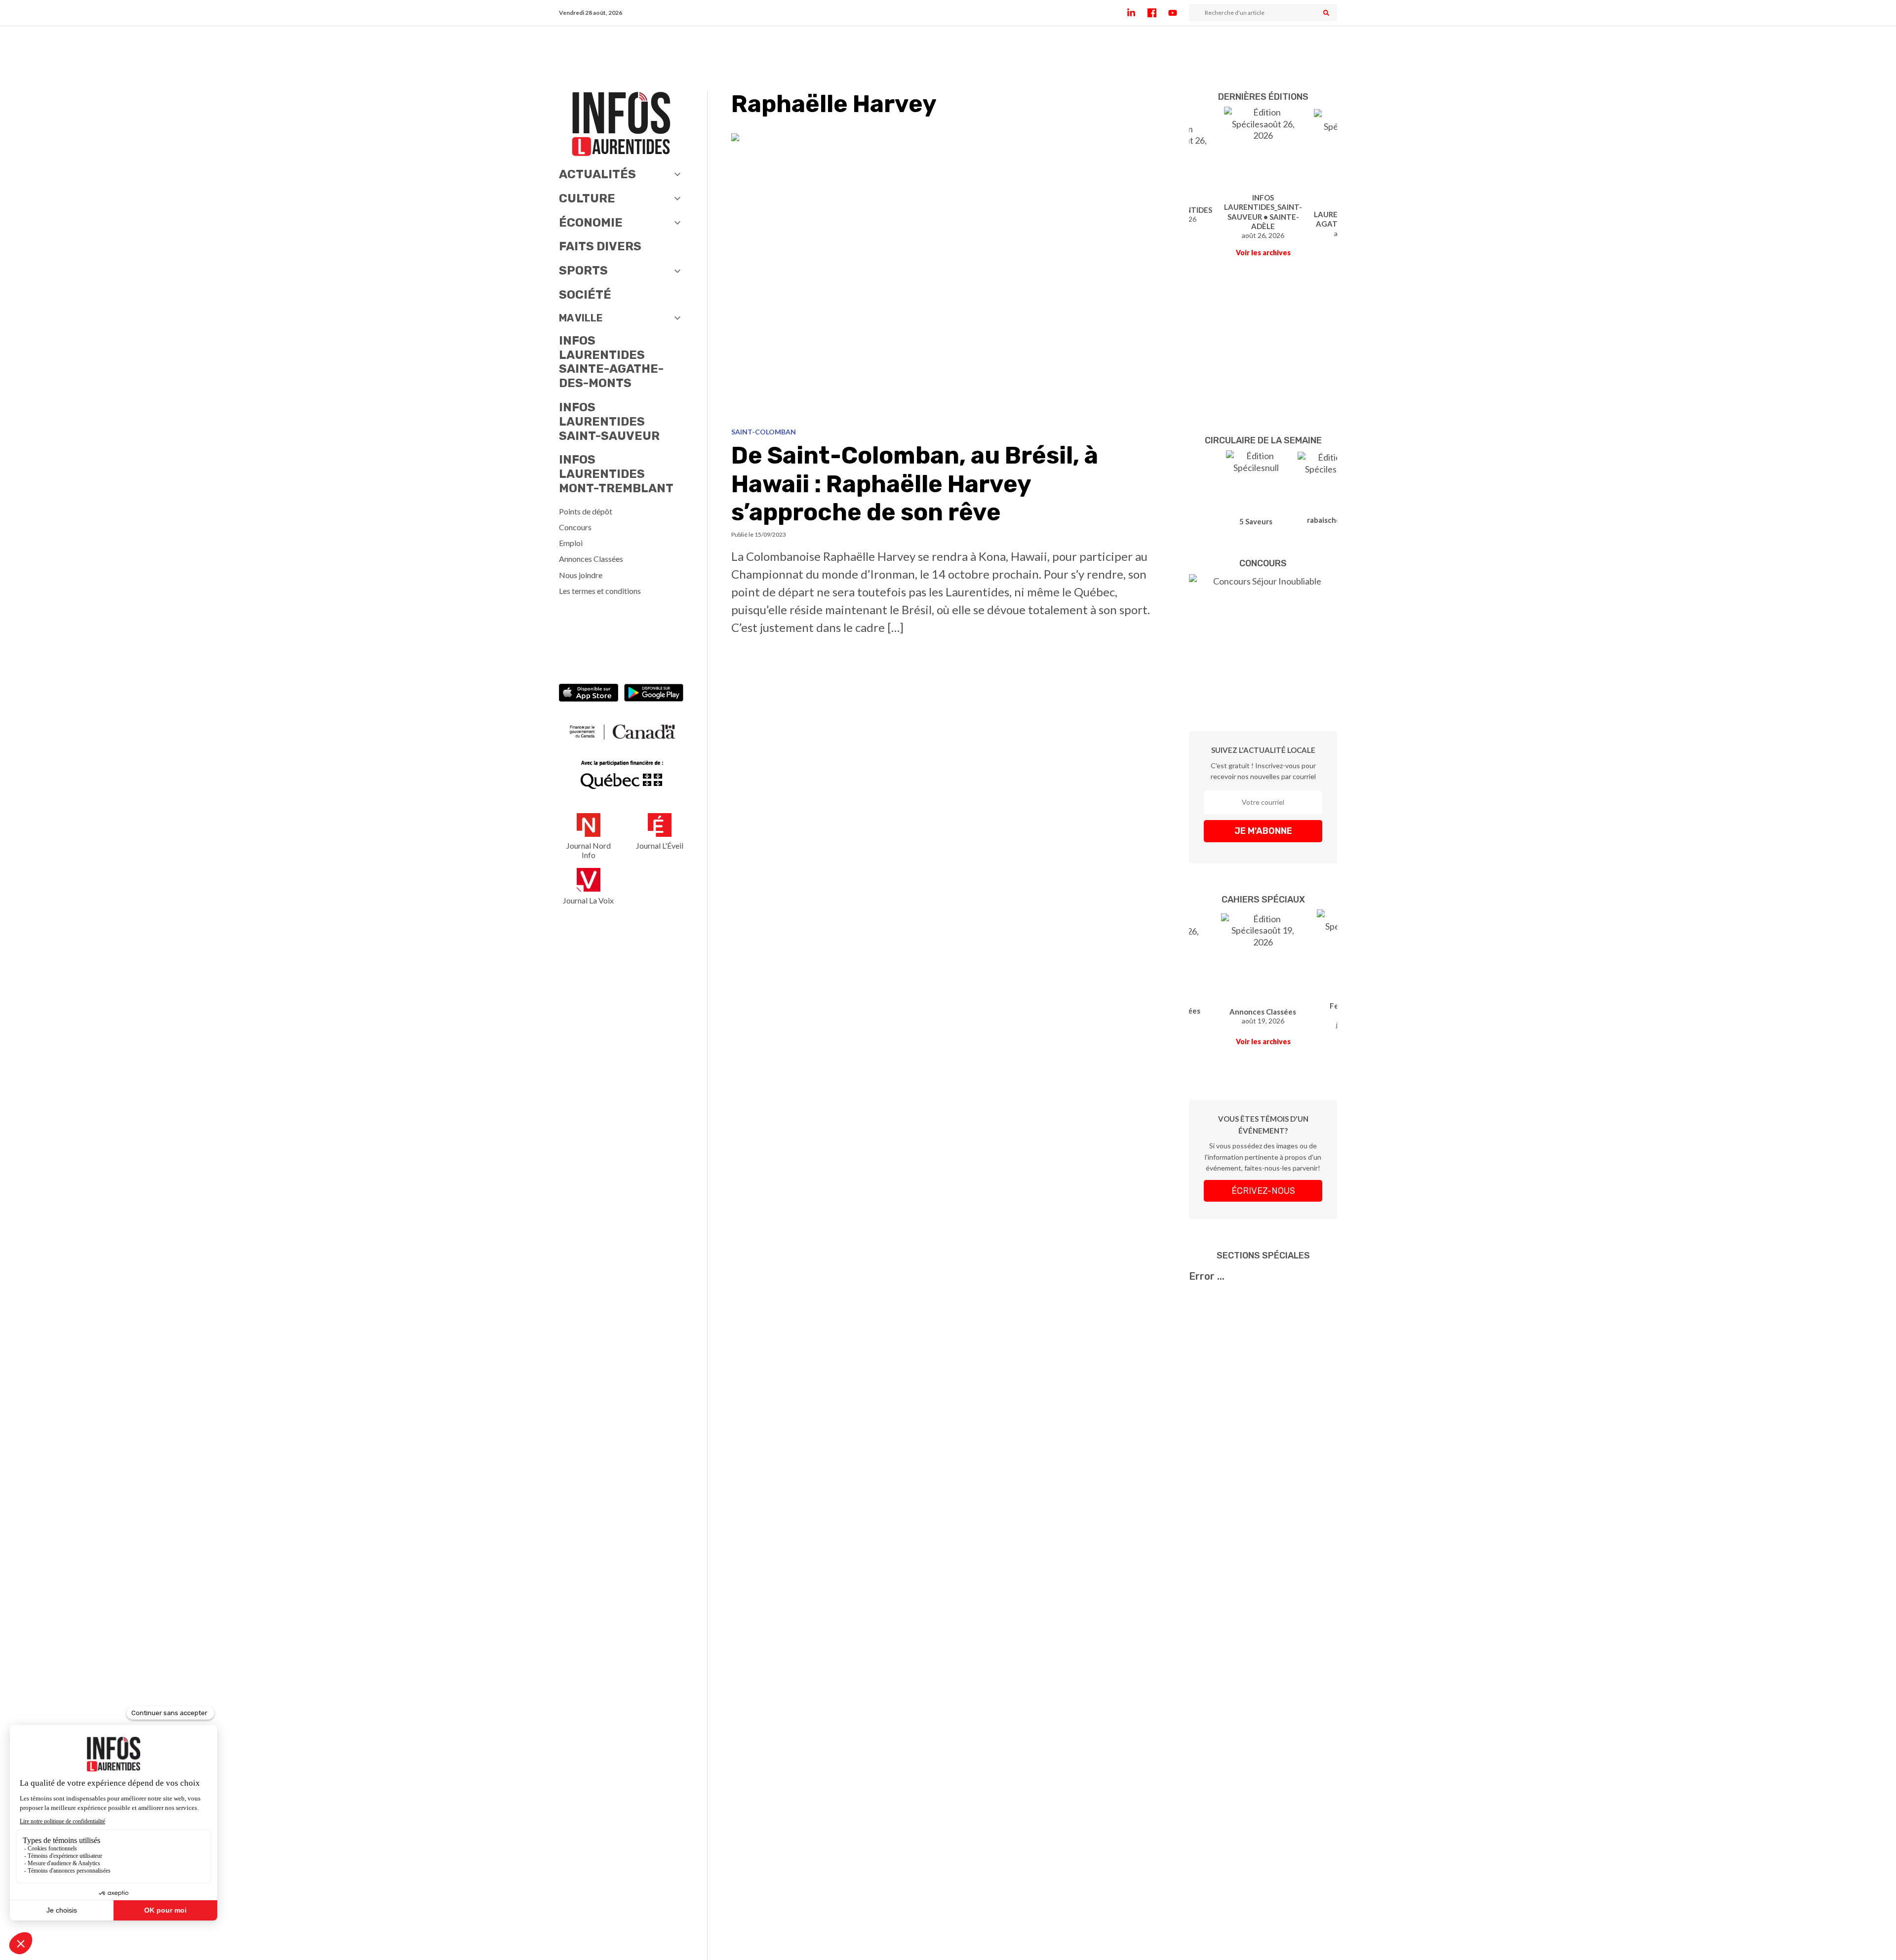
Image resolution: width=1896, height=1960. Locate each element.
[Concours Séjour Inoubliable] (1263, 638)
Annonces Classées (591, 559)
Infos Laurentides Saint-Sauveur (609, 422)
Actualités (597, 174)
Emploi (571, 543)
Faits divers (600, 246)
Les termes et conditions (600, 591)
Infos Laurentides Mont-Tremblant (616, 474)
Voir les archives (1263, 253)
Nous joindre (581, 575)
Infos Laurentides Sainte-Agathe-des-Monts (611, 362)
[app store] (589, 694)
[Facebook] (1158, 13)
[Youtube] (1179, 13)
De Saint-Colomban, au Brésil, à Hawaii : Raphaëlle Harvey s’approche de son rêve (915, 484)
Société (585, 295)
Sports (583, 271)
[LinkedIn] (1137, 13)
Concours (575, 527)
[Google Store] (654, 694)
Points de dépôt (586, 511)
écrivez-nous (1263, 1191)
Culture (587, 198)
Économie (591, 223)
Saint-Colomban (764, 432)
